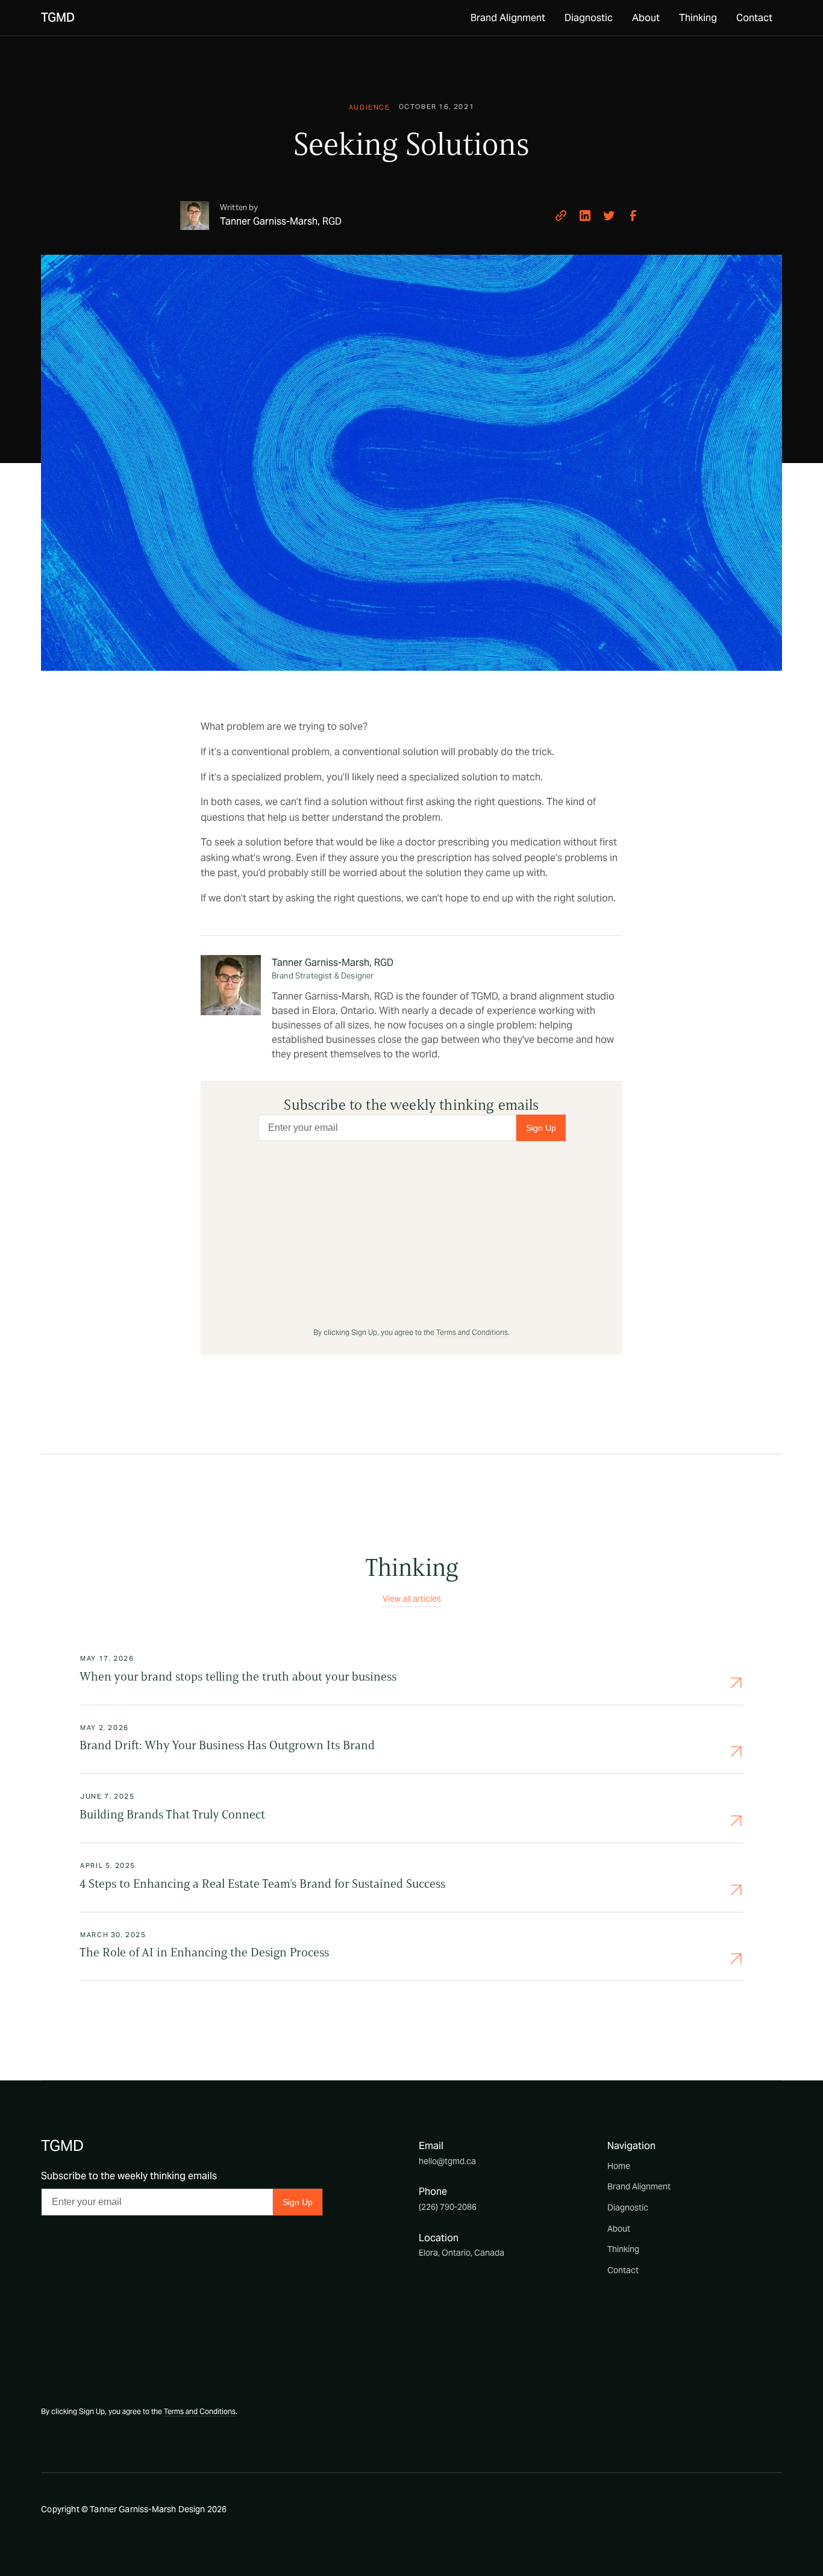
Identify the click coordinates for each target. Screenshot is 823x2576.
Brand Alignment (508, 18)
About (646, 18)
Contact (754, 18)
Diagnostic (589, 18)
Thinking (698, 18)
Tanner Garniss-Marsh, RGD (333, 963)
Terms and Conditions (472, 1332)
